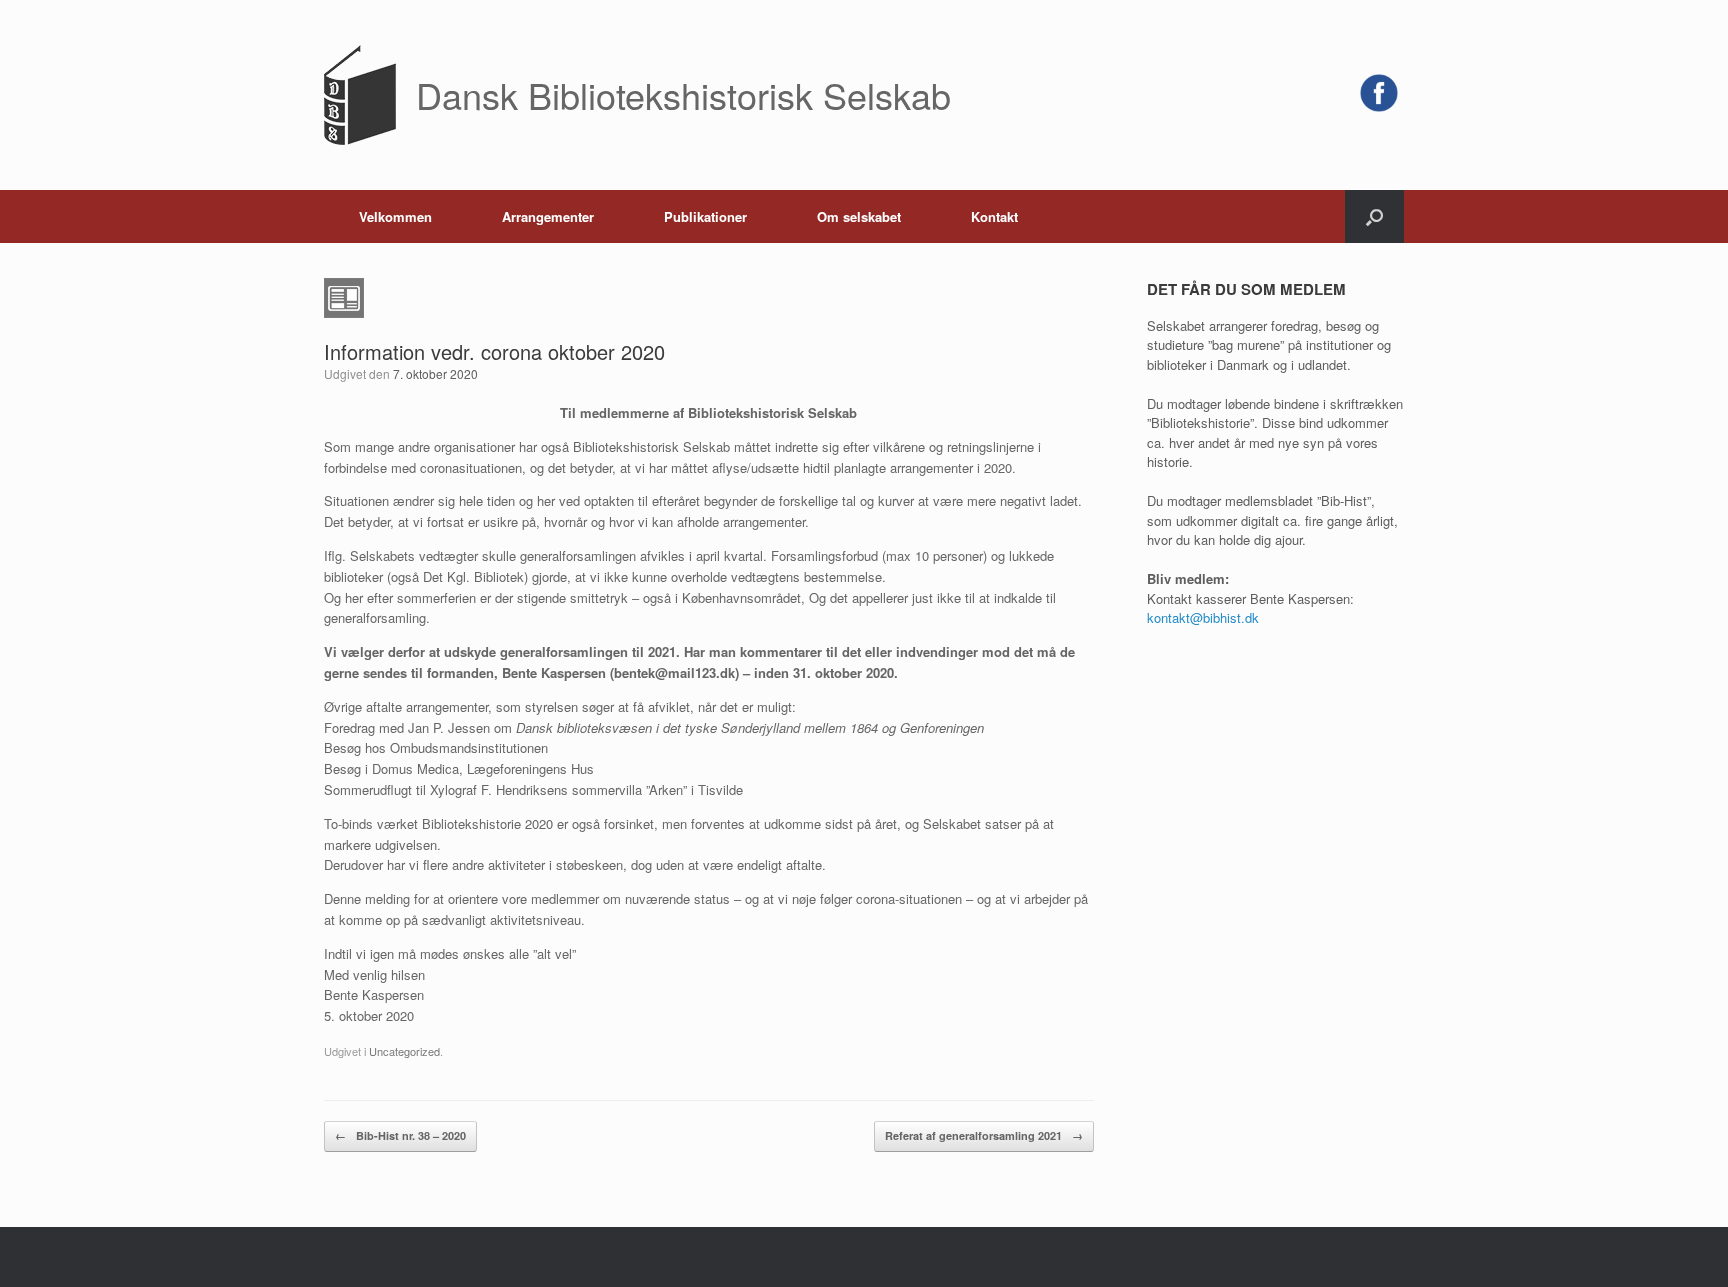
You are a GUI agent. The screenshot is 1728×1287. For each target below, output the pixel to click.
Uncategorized (404, 1051)
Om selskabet (859, 216)
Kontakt (994, 216)
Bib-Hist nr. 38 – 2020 (400, 1135)
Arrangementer (548, 216)
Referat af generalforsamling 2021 (984, 1135)
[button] (1374, 216)
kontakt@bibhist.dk (1203, 617)
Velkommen (395, 216)
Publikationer (705, 216)
